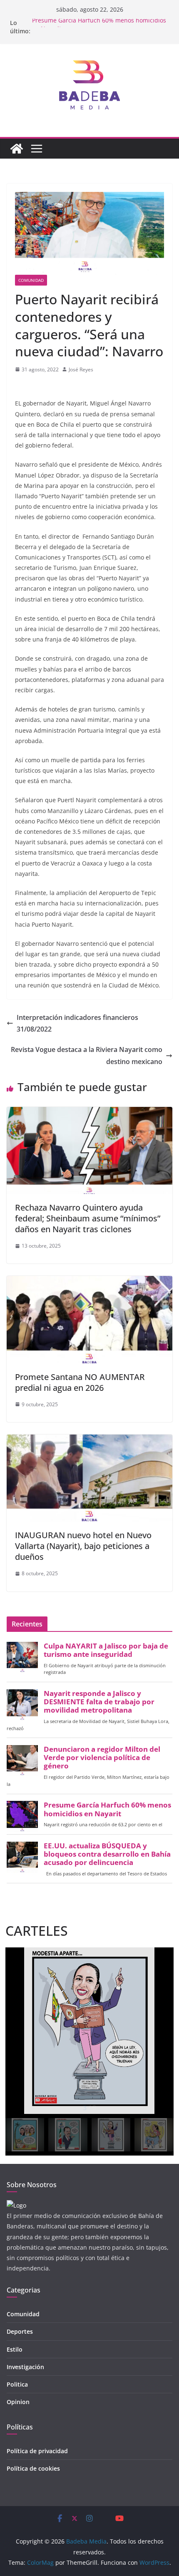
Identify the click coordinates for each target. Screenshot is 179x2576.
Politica (17, 2384)
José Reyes (81, 369)
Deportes (20, 2331)
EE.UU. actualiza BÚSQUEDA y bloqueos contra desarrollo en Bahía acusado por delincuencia (107, 1854)
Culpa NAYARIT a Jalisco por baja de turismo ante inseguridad (106, 1650)
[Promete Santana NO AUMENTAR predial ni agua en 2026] (89, 1282)
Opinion (18, 2402)
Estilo (15, 2349)
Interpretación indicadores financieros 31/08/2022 (77, 1023)
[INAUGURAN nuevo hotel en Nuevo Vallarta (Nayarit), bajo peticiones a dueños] (89, 1440)
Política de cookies (33, 2468)
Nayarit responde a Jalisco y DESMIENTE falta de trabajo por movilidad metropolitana (99, 1702)
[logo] (16, 2205)
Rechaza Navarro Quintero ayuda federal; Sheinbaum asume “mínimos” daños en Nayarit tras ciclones (88, 1218)
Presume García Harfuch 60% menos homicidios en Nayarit (107, 1809)
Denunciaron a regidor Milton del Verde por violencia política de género (102, 1758)
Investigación (25, 2367)
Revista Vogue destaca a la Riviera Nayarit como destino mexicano (87, 1056)
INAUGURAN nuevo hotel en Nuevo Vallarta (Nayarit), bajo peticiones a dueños (83, 1546)
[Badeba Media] (17, 149)
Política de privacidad (37, 2451)
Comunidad (31, 280)
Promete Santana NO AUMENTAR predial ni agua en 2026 (80, 1382)
